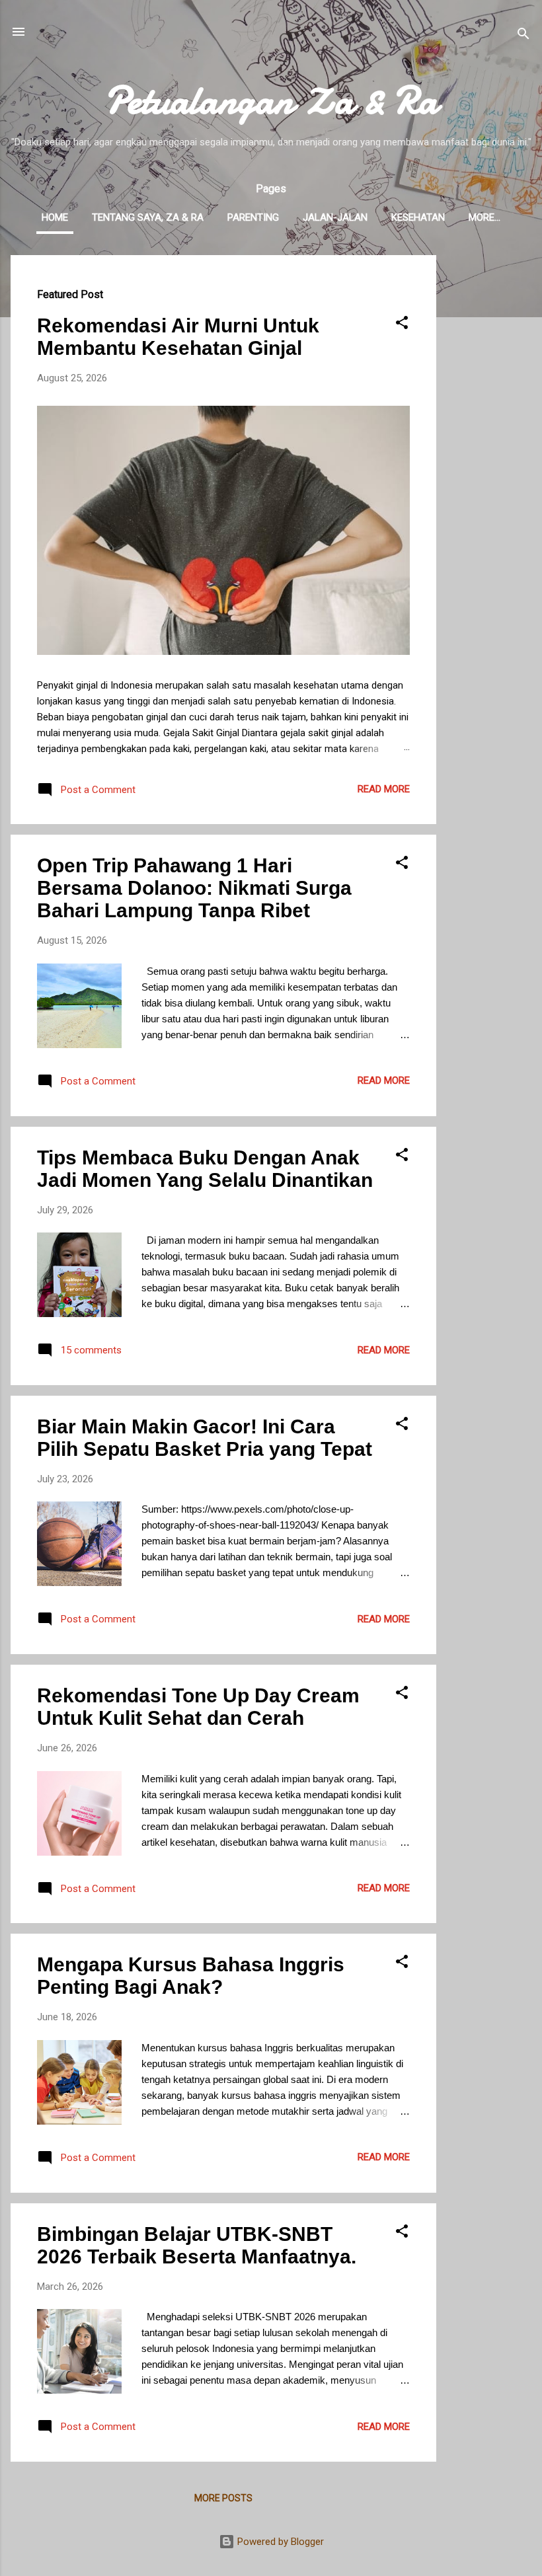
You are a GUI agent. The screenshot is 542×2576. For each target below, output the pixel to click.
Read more (384, 789)
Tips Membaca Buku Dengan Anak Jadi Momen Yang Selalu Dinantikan (205, 1169)
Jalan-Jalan (335, 217)
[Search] (523, 36)
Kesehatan (418, 217)
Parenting (253, 217)
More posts (223, 2498)
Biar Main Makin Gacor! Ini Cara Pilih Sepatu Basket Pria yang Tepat (205, 1438)
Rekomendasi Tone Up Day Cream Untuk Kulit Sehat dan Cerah (198, 1707)
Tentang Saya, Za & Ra (148, 217)
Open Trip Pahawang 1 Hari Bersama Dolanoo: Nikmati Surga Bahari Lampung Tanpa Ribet (194, 888)
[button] (402, 325)
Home (55, 217)
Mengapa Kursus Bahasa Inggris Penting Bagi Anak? (191, 1976)
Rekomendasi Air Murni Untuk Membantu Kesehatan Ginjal (178, 337)
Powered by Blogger (279, 2542)
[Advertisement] (489, 453)
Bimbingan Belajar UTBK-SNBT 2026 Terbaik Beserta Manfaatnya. (197, 2245)
